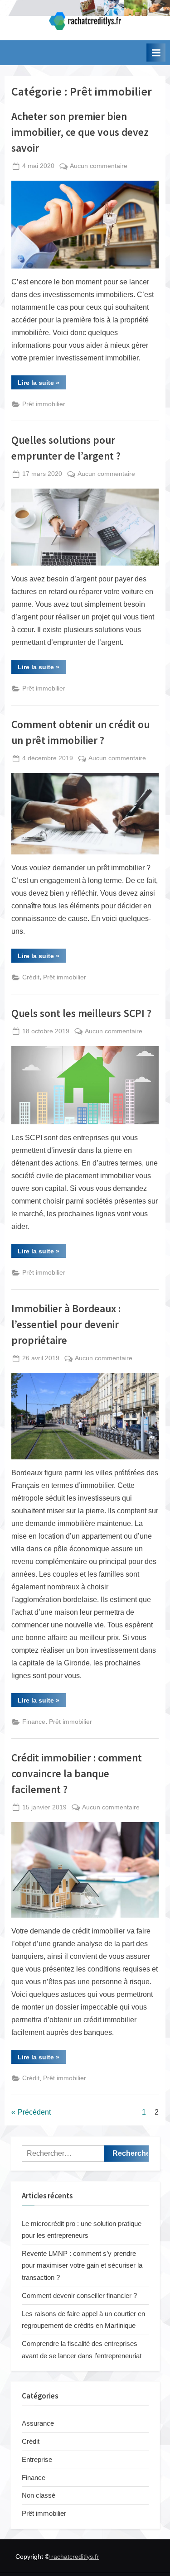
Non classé (39, 2495)
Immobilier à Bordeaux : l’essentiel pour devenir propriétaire (66, 1324)
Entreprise (37, 2459)
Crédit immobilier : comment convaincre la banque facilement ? (77, 1773)
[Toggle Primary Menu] (156, 53)
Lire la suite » (42, 384)
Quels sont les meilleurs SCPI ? (81, 1013)
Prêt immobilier (44, 404)
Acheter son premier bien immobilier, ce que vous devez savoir (80, 132)
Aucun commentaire (99, 167)
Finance (34, 1722)
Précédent (34, 2112)
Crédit (31, 977)
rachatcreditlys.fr (74, 2557)
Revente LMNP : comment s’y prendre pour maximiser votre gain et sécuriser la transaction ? (82, 2265)
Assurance (38, 2423)
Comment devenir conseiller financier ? (79, 2295)
